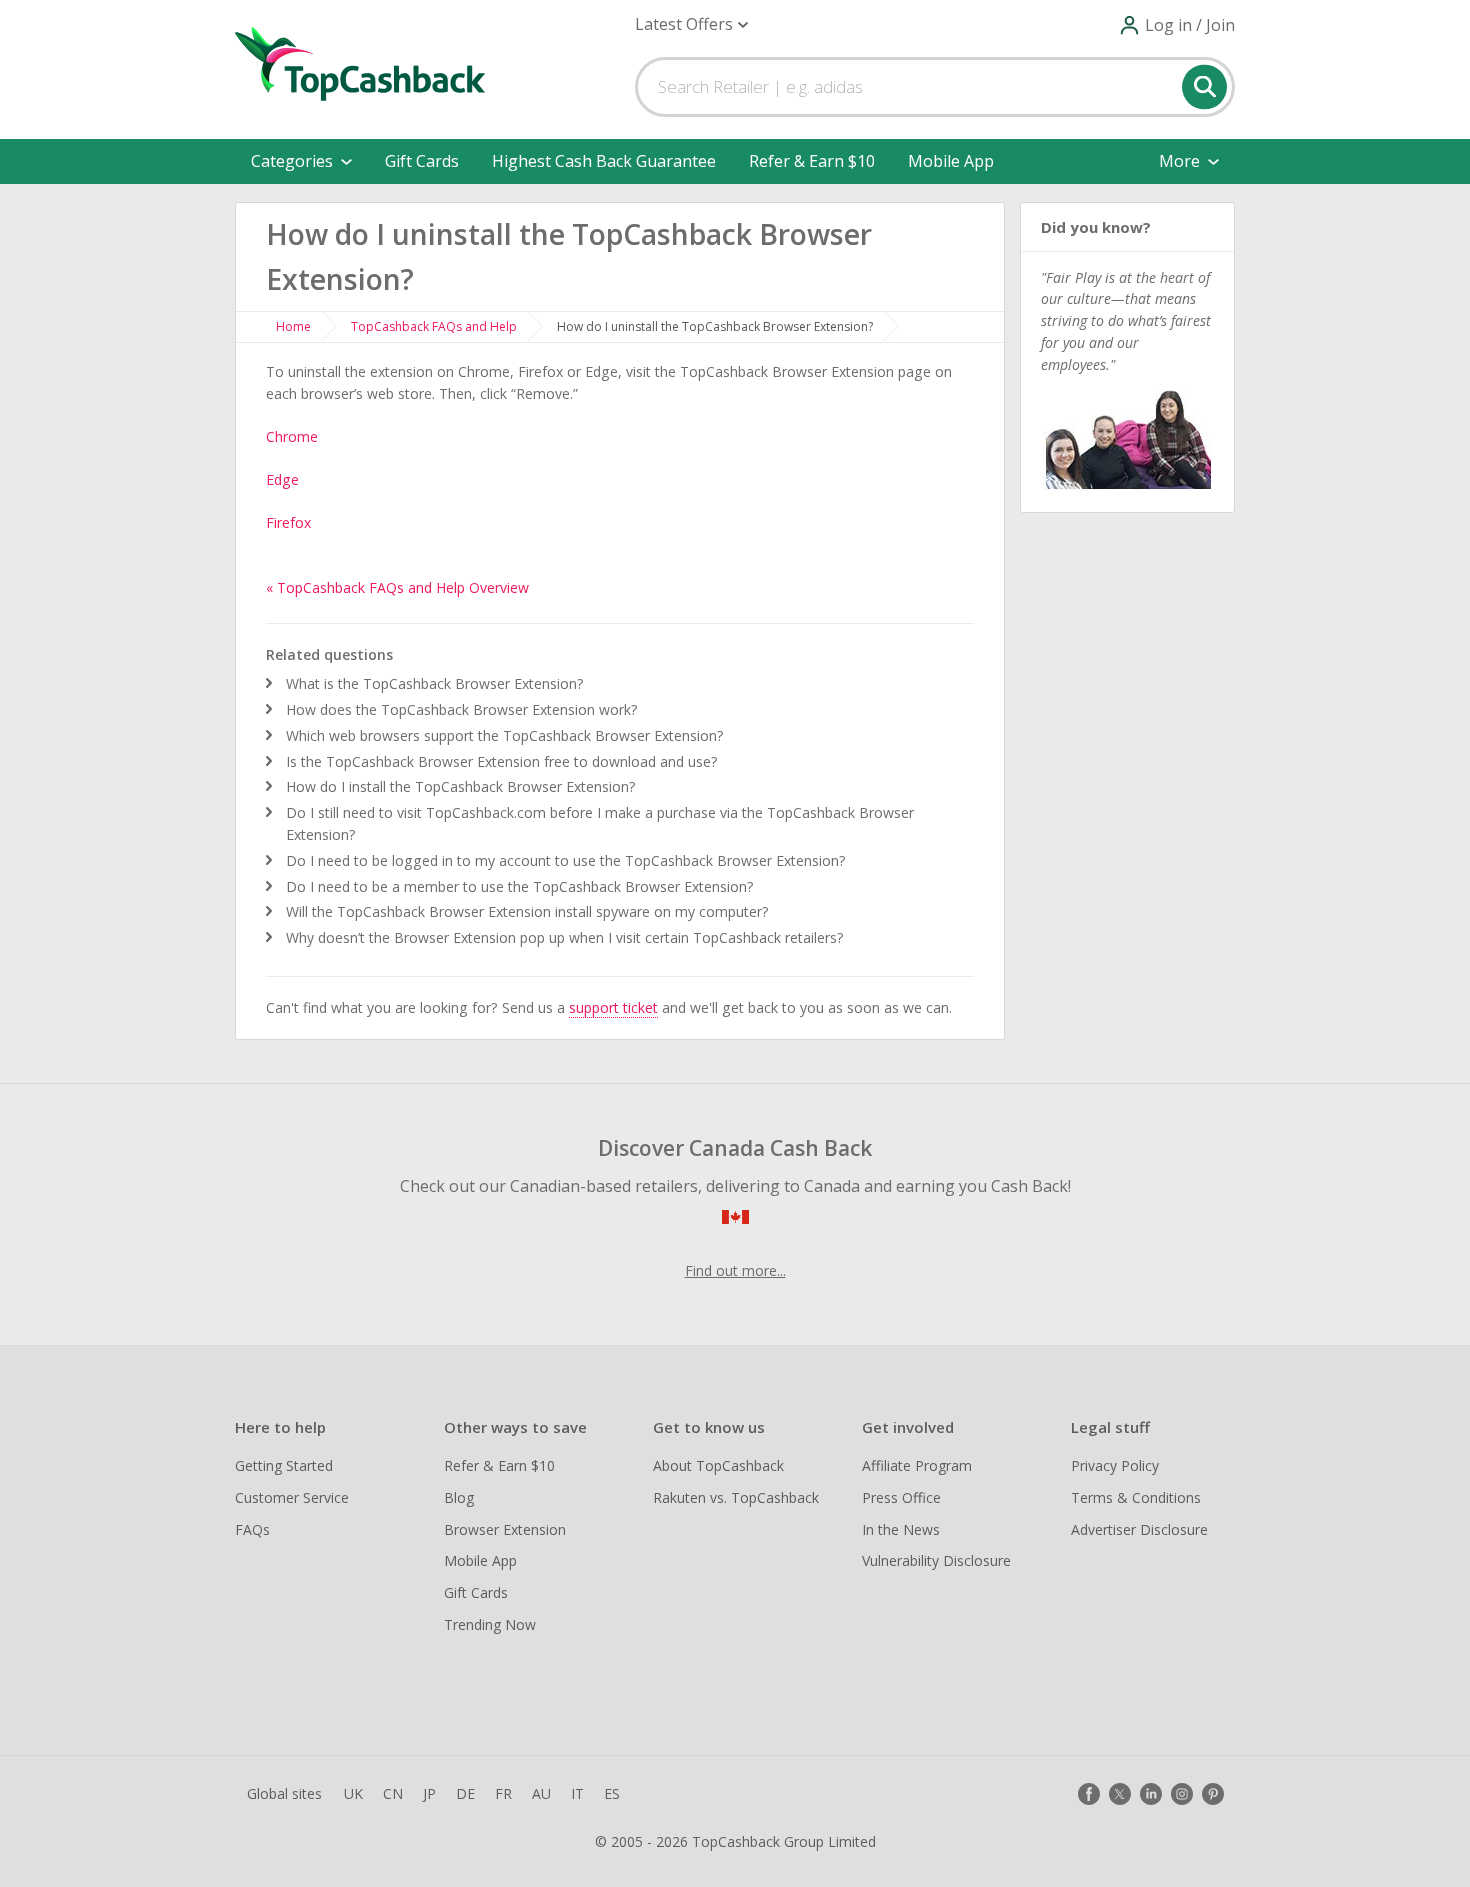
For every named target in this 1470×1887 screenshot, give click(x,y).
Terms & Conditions (1136, 1497)
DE (465, 1793)
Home (293, 326)
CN (393, 1793)
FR (503, 1793)
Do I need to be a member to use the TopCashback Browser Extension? (520, 886)
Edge (282, 479)
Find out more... (735, 1270)
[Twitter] (1120, 1794)
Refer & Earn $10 (812, 161)
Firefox (288, 522)
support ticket (613, 1007)
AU (541, 1793)
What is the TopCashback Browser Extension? (435, 683)
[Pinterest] (1213, 1794)
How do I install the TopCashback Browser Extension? (461, 786)
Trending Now (490, 1624)
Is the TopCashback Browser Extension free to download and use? (502, 761)
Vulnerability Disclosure (936, 1560)
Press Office (901, 1497)
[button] (691, 24)
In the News (901, 1529)
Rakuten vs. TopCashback (736, 1497)
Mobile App (951, 161)
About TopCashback (718, 1465)
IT (577, 1793)
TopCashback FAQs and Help (434, 326)
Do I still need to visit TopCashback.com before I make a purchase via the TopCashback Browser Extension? (600, 823)
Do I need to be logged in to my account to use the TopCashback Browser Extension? (566, 860)
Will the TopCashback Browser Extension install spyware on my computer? (527, 911)
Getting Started (284, 1465)
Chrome (292, 436)
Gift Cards (422, 161)
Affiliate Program (917, 1465)
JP (429, 1793)
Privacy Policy (1115, 1465)
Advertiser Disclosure (1139, 1529)
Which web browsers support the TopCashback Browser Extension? (505, 735)
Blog (459, 1497)
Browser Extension (505, 1529)
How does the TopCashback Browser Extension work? (462, 709)
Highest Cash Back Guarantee (604, 161)
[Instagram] (1182, 1794)
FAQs (252, 1529)
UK (353, 1793)
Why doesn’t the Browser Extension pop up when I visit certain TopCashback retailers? (565, 937)
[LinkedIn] (1151, 1794)
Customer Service (292, 1497)
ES (612, 1793)
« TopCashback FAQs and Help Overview (397, 587)
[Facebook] (1089, 1794)
